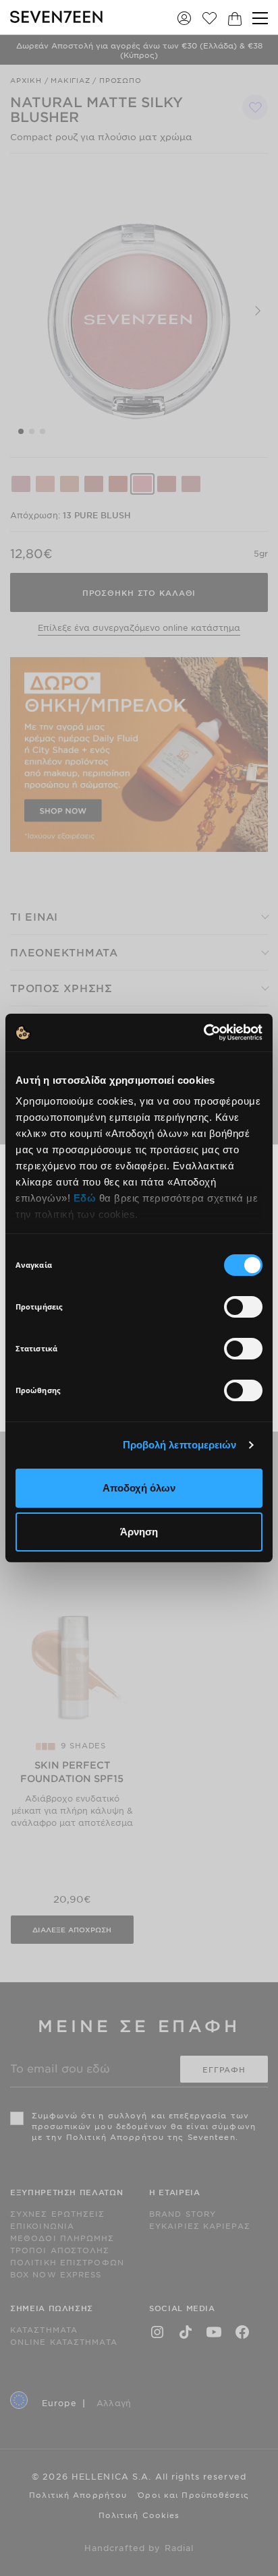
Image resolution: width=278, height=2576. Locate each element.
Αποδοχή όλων (139, 1488)
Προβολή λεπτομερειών (180, 1445)
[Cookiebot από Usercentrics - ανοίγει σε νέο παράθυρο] (203, 1033)
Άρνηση (139, 1532)
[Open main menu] (260, 18)
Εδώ (85, 1198)
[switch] (243, 1307)
